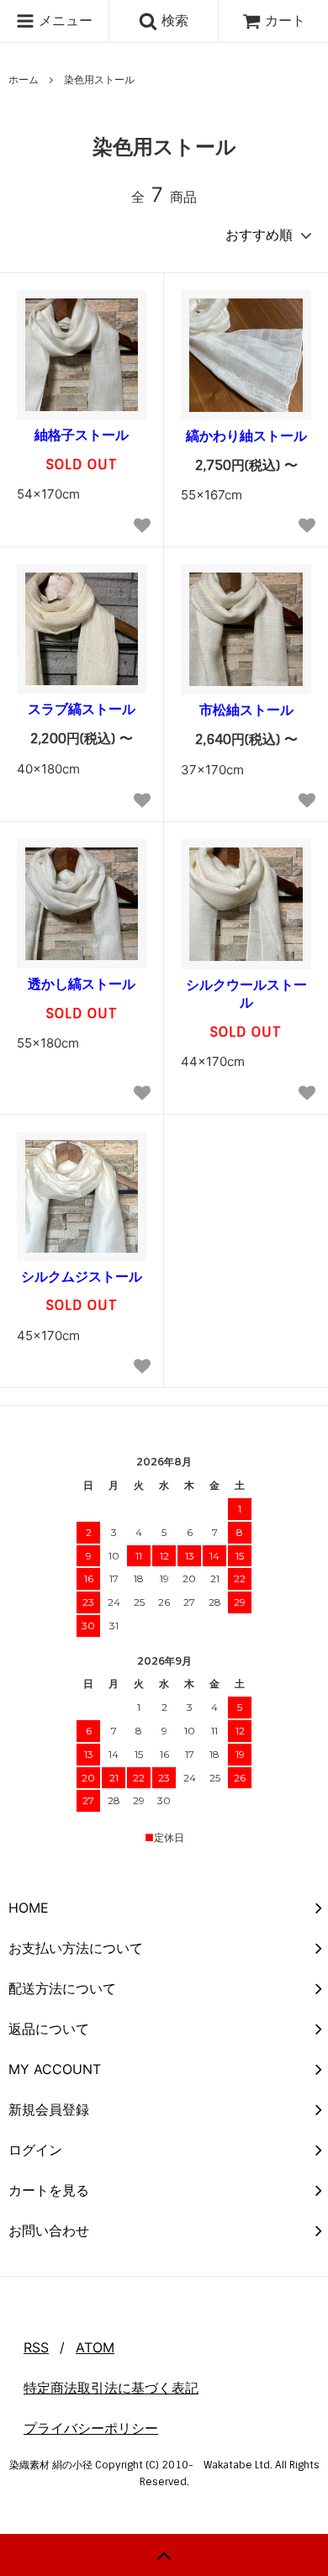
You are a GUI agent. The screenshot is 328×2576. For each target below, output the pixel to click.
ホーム (24, 79)
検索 (173, 20)
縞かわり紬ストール (246, 435)
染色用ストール (99, 79)
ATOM (95, 2347)
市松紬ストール (246, 710)
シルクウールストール (246, 993)
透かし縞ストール (82, 984)
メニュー (63, 20)
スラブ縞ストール (82, 709)
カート (285, 20)
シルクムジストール (82, 1276)
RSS (36, 2347)
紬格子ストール (82, 435)
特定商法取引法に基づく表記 (111, 2388)
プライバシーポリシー (91, 2428)
